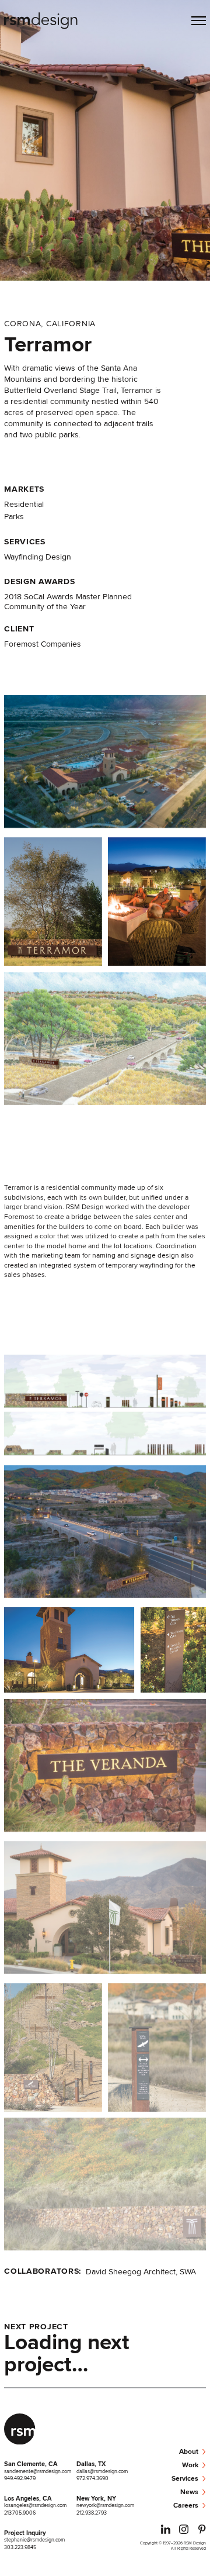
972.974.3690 (92, 2478)
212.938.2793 (92, 2513)
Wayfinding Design (38, 557)
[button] (199, 22)
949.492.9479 (20, 2478)
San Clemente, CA (31, 2464)
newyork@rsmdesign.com (105, 2505)
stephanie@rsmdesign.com (34, 2539)
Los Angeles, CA (28, 2498)
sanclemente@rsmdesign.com (38, 2471)
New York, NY (96, 2498)
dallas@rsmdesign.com (102, 2471)
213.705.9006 (20, 2513)
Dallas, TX (91, 2464)
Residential (24, 504)
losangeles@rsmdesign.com (35, 2505)
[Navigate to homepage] (41, 22)
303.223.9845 (20, 2547)
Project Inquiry (25, 2533)
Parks (14, 516)
